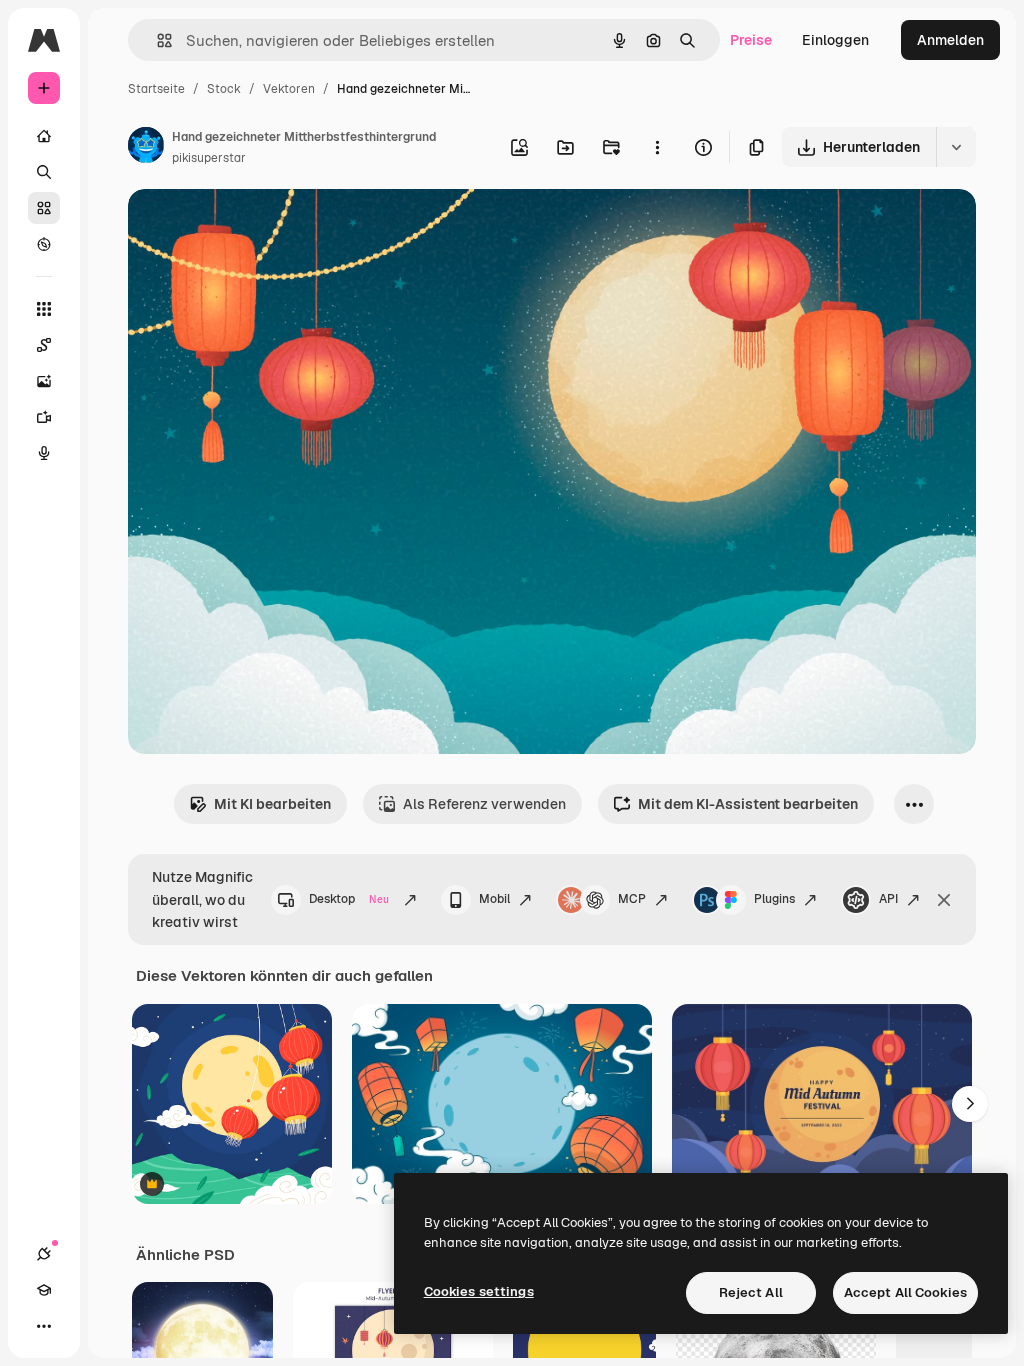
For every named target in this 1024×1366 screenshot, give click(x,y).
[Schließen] (944, 900)
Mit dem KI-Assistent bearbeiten (748, 804)
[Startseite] (44, 136)
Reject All (751, 1292)
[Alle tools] (44, 309)
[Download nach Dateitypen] (956, 147)
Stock (224, 89)
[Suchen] (44, 172)
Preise (751, 40)
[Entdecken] (44, 244)
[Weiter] (970, 1104)
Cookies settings (479, 1291)
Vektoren (289, 89)
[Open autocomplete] (156, 40)
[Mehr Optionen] (657, 147)
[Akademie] (44, 1290)
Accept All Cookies (905, 1292)
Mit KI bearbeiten (272, 804)
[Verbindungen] (44, 1254)
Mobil (494, 899)
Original (256, 227)
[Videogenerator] (44, 417)
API (888, 899)
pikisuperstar (209, 158)
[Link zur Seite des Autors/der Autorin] (146, 148)
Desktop (349, 899)
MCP (632, 899)
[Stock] (44, 208)
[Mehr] (44, 1326)
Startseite (156, 89)
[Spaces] (44, 345)
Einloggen (835, 40)
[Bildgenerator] (44, 381)
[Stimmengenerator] (44, 453)
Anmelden (950, 40)
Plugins (774, 899)
